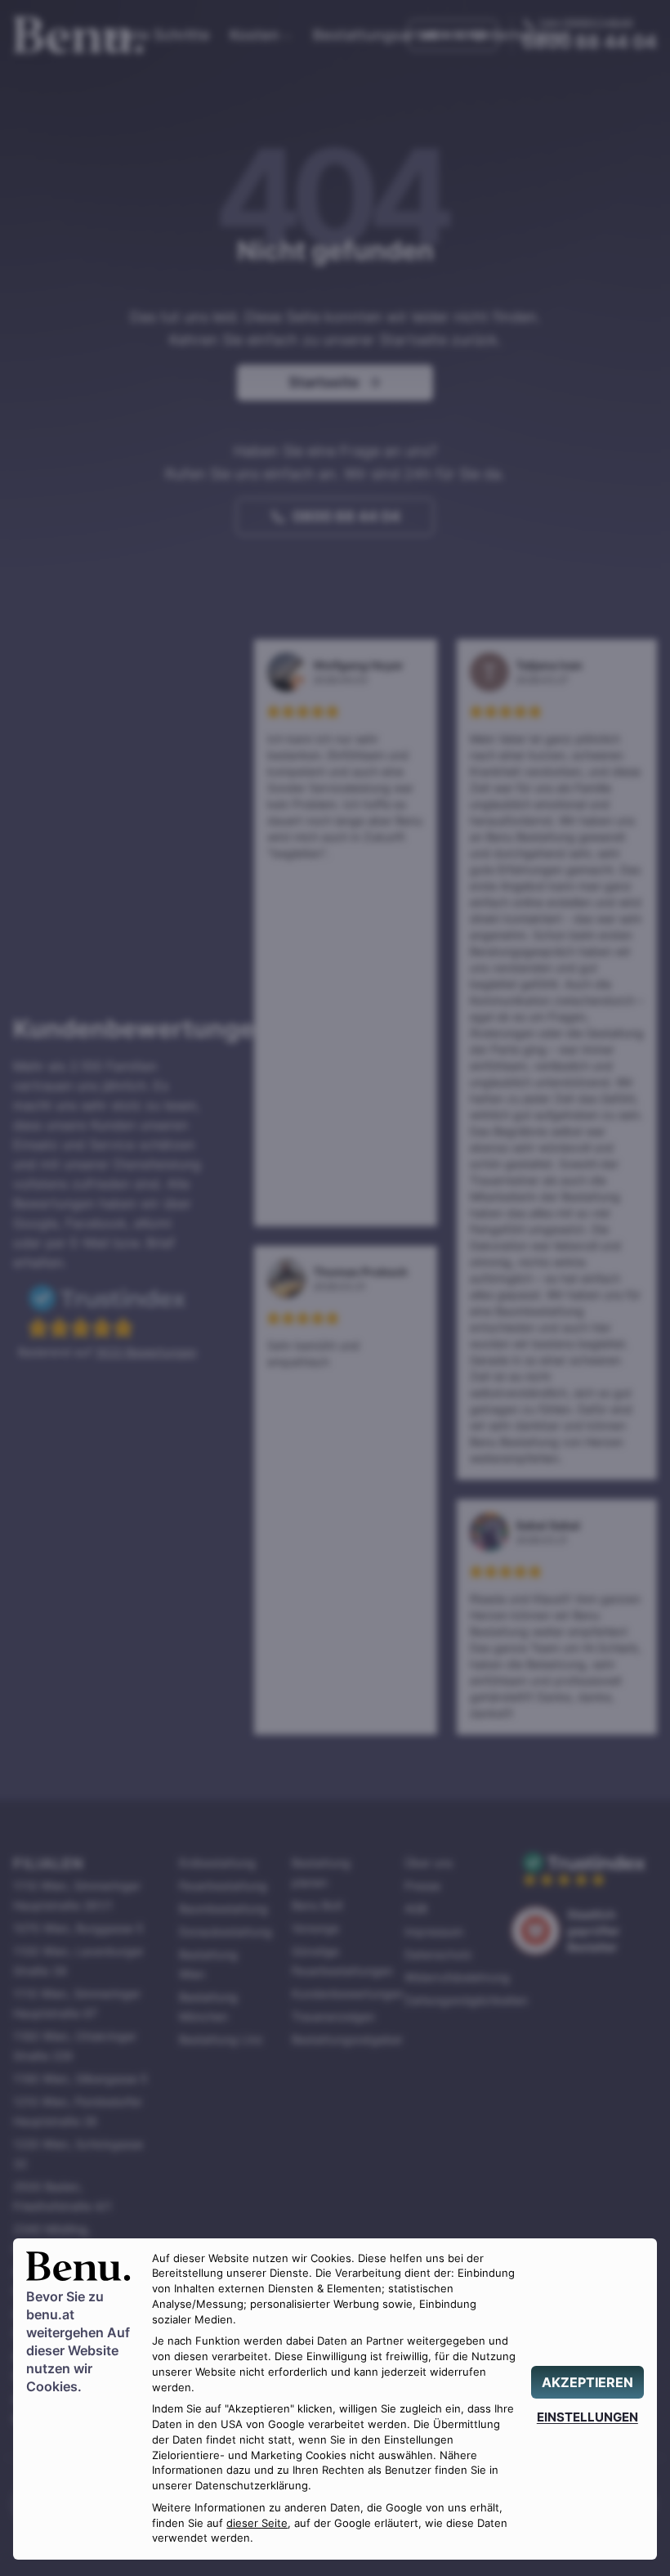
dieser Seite (257, 2523)
